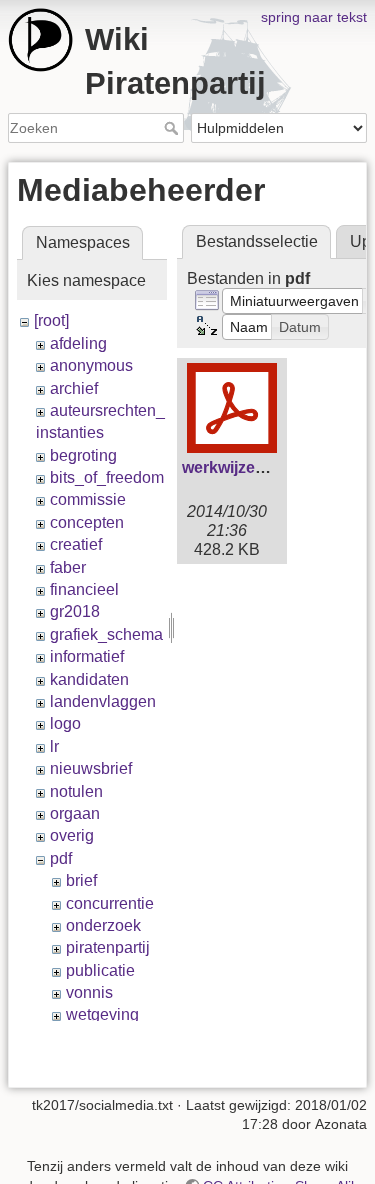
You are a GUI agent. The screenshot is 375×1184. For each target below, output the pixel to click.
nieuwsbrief (91, 768)
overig (72, 835)
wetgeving (102, 1014)
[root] (51, 320)
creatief (76, 544)
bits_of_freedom (107, 477)
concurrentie (110, 903)
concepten (87, 522)
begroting (83, 455)
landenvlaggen (103, 701)
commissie (88, 499)
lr (54, 746)
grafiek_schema (106, 634)
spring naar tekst (314, 17)
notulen (76, 791)
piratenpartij (108, 947)
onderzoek (103, 925)
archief (74, 388)
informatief (87, 656)
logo (65, 723)
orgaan (75, 813)
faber (68, 567)
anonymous (91, 365)
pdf (61, 858)
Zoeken (173, 128)
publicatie (100, 970)
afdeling (78, 343)
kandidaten (89, 679)
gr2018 (75, 611)
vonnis (89, 992)
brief (81, 880)
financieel (84, 589)
